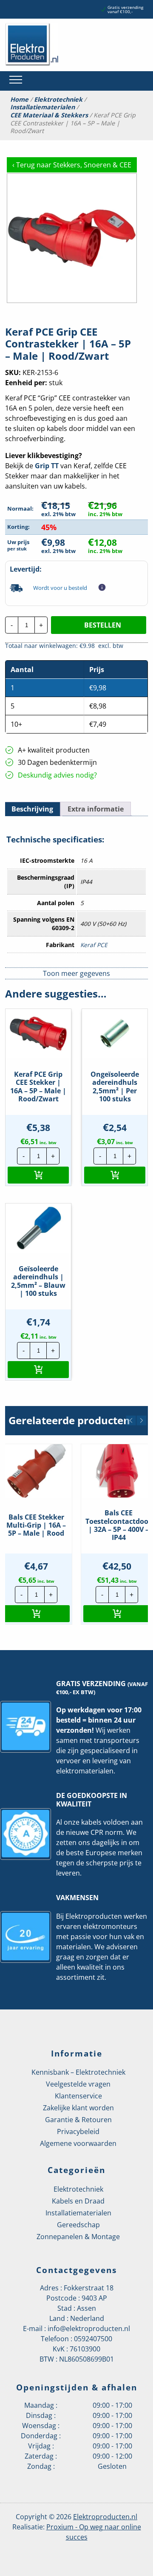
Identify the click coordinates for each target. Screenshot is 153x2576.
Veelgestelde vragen (78, 2084)
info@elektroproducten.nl (89, 2329)
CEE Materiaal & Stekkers (49, 115)
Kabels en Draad (78, 2201)
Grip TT (47, 466)
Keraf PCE (94, 945)
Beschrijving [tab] (32, 809)
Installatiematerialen (42, 107)
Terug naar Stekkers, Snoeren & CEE (72, 165)
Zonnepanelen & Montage (78, 2237)
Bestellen (103, 625)
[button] (38, 1175)
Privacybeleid (78, 2131)
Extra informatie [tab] (96, 809)
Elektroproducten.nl (105, 2517)
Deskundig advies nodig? (57, 775)
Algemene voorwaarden (78, 2143)
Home (19, 100)
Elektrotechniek (58, 100)
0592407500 (93, 2339)
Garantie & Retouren (78, 2120)
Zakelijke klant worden (78, 2108)
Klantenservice (78, 2096)
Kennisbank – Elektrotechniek (78, 2072)
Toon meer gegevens (76, 973)
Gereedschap (78, 2225)
